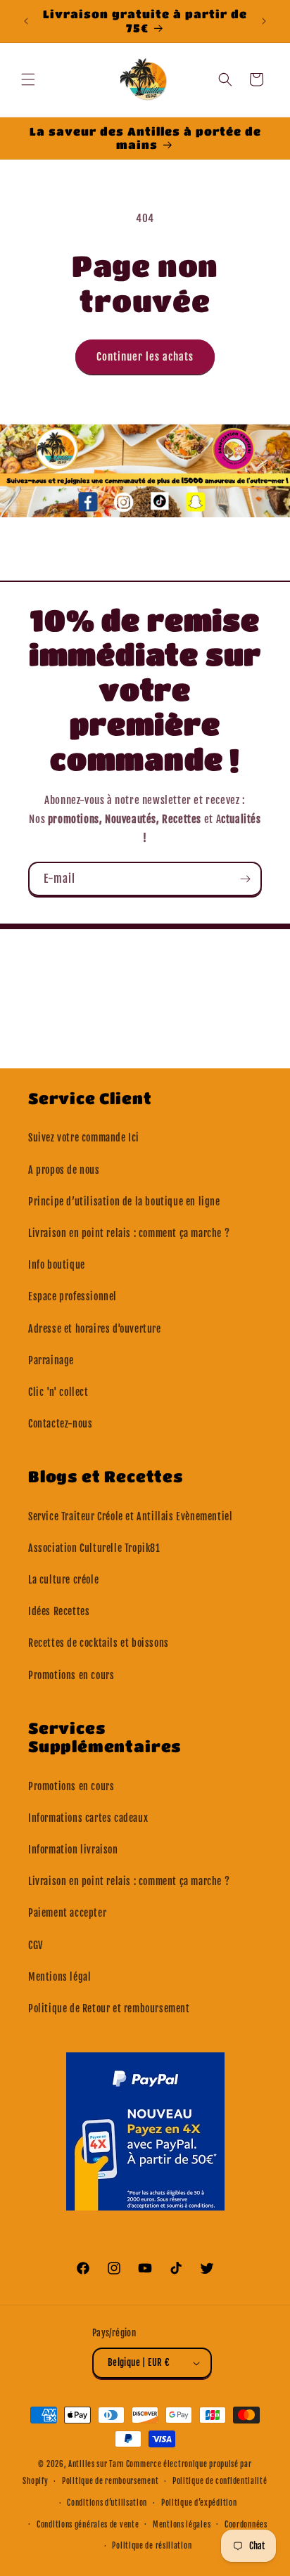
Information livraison (73, 1850)
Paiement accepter (67, 1913)
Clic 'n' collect (58, 1392)
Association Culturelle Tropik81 (94, 1548)
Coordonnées (246, 2525)
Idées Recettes (59, 1611)
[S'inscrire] (245, 879)
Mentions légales (182, 2525)
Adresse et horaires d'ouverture (95, 1329)
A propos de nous (64, 1170)
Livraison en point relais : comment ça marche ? (129, 1233)
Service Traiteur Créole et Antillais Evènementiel (130, 1516)
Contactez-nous (60, 1424)
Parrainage (51, 1360)
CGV (36, 1945)
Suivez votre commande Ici (84, 1138)
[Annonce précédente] (26, 21)
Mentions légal (59, 1977)
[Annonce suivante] (264, 21)
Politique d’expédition (199, 2503)
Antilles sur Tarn (97, 2464)
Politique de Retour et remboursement (109, 2008)
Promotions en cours (71, 1675)
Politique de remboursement (110, 2481)
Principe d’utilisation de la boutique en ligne (124, 1202)
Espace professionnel (72, 1296)
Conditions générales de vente (88, 2525)
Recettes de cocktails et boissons (99, 1643)
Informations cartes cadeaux (88, 1818)
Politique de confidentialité (220, 2481)
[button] (28, 79)
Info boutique (57, 1265)
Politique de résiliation (152, 2546)
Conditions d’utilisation (107, 2503)
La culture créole (63, 1580)
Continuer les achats (145, 357)
